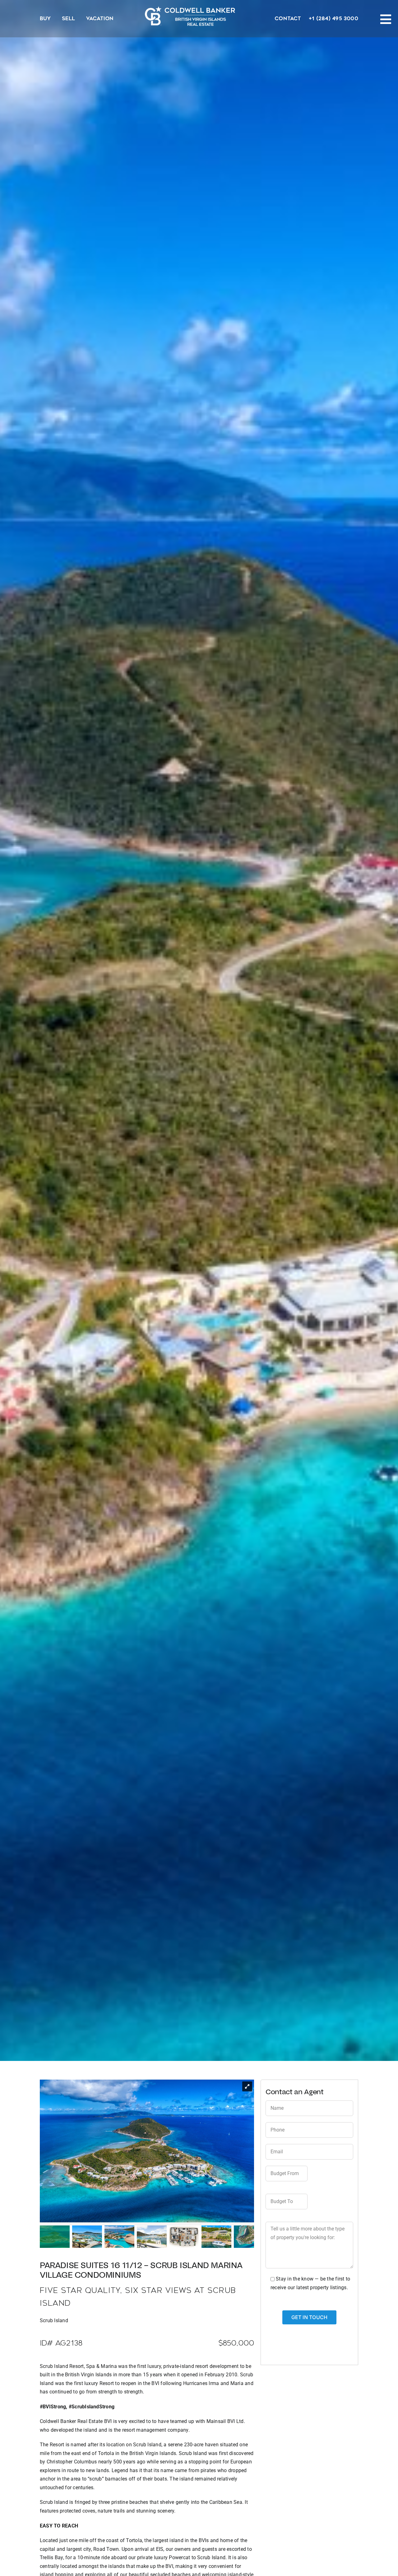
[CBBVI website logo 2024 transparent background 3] (190, 16)
